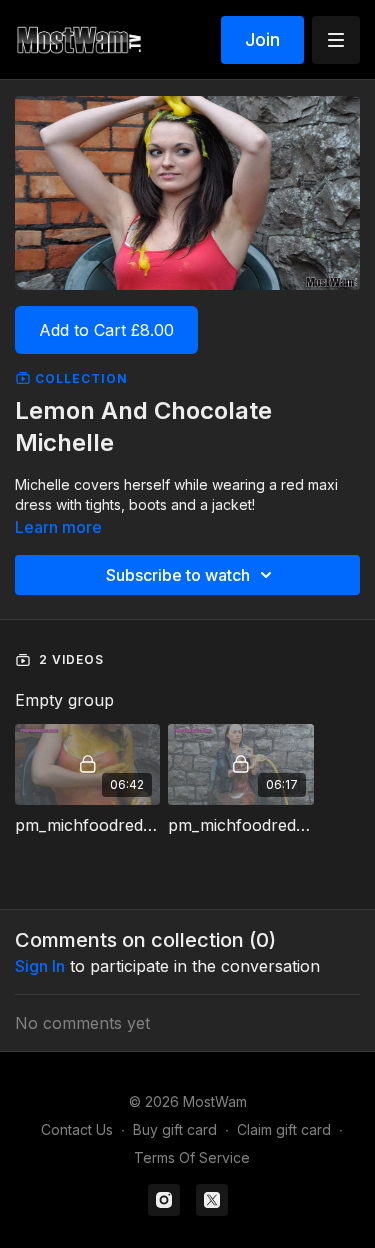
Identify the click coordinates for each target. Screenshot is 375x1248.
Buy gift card (175, 1129)
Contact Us (77, 1129)
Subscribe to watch (178, 575)
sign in (40, 966)
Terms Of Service (192, 1157)
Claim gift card (284, 1129)
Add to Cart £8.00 (106, 330)
